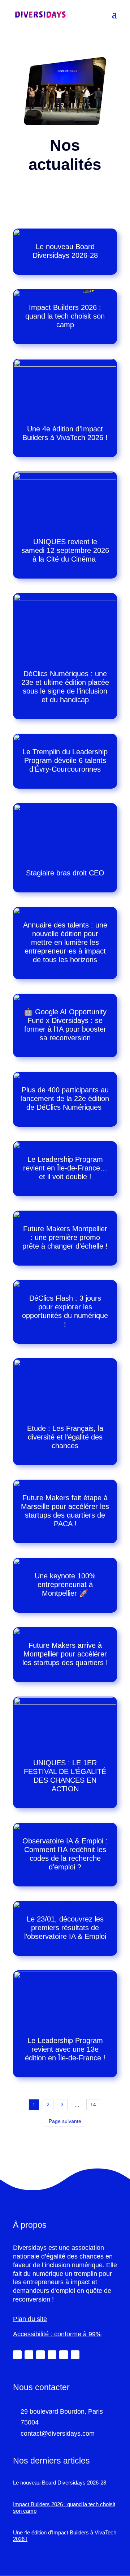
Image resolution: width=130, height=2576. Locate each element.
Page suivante (65, 2121)
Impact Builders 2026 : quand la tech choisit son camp (65, 316)
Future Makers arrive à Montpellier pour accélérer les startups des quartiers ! (65, 1654)
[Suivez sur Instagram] (52, 2355)
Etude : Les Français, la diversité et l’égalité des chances (65, 1437)
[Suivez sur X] (29, 2355)
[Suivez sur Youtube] (64, 2355)
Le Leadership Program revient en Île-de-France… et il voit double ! (65, 1168)
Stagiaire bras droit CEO (65, 873)
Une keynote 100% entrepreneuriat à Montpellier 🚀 (65, 1585)
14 (93, 2104)
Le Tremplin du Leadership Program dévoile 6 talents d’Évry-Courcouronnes (65, 760)
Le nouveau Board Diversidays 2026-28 (60, 2483)
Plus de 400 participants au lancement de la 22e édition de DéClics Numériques (65, 1099)
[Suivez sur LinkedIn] (17, 2355)
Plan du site (30, 2319)
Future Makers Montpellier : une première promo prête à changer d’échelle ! (65, 1237)
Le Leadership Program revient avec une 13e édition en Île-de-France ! (65, 2049)
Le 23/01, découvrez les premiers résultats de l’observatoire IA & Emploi (65, 1928)
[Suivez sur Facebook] (40, 2355)
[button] (114, 19)
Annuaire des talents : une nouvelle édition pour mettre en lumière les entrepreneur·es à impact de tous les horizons (65, 942)
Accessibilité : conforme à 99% (57, 2334)
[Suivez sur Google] (75, 2355)
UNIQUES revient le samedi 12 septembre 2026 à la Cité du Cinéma (65, 550)
